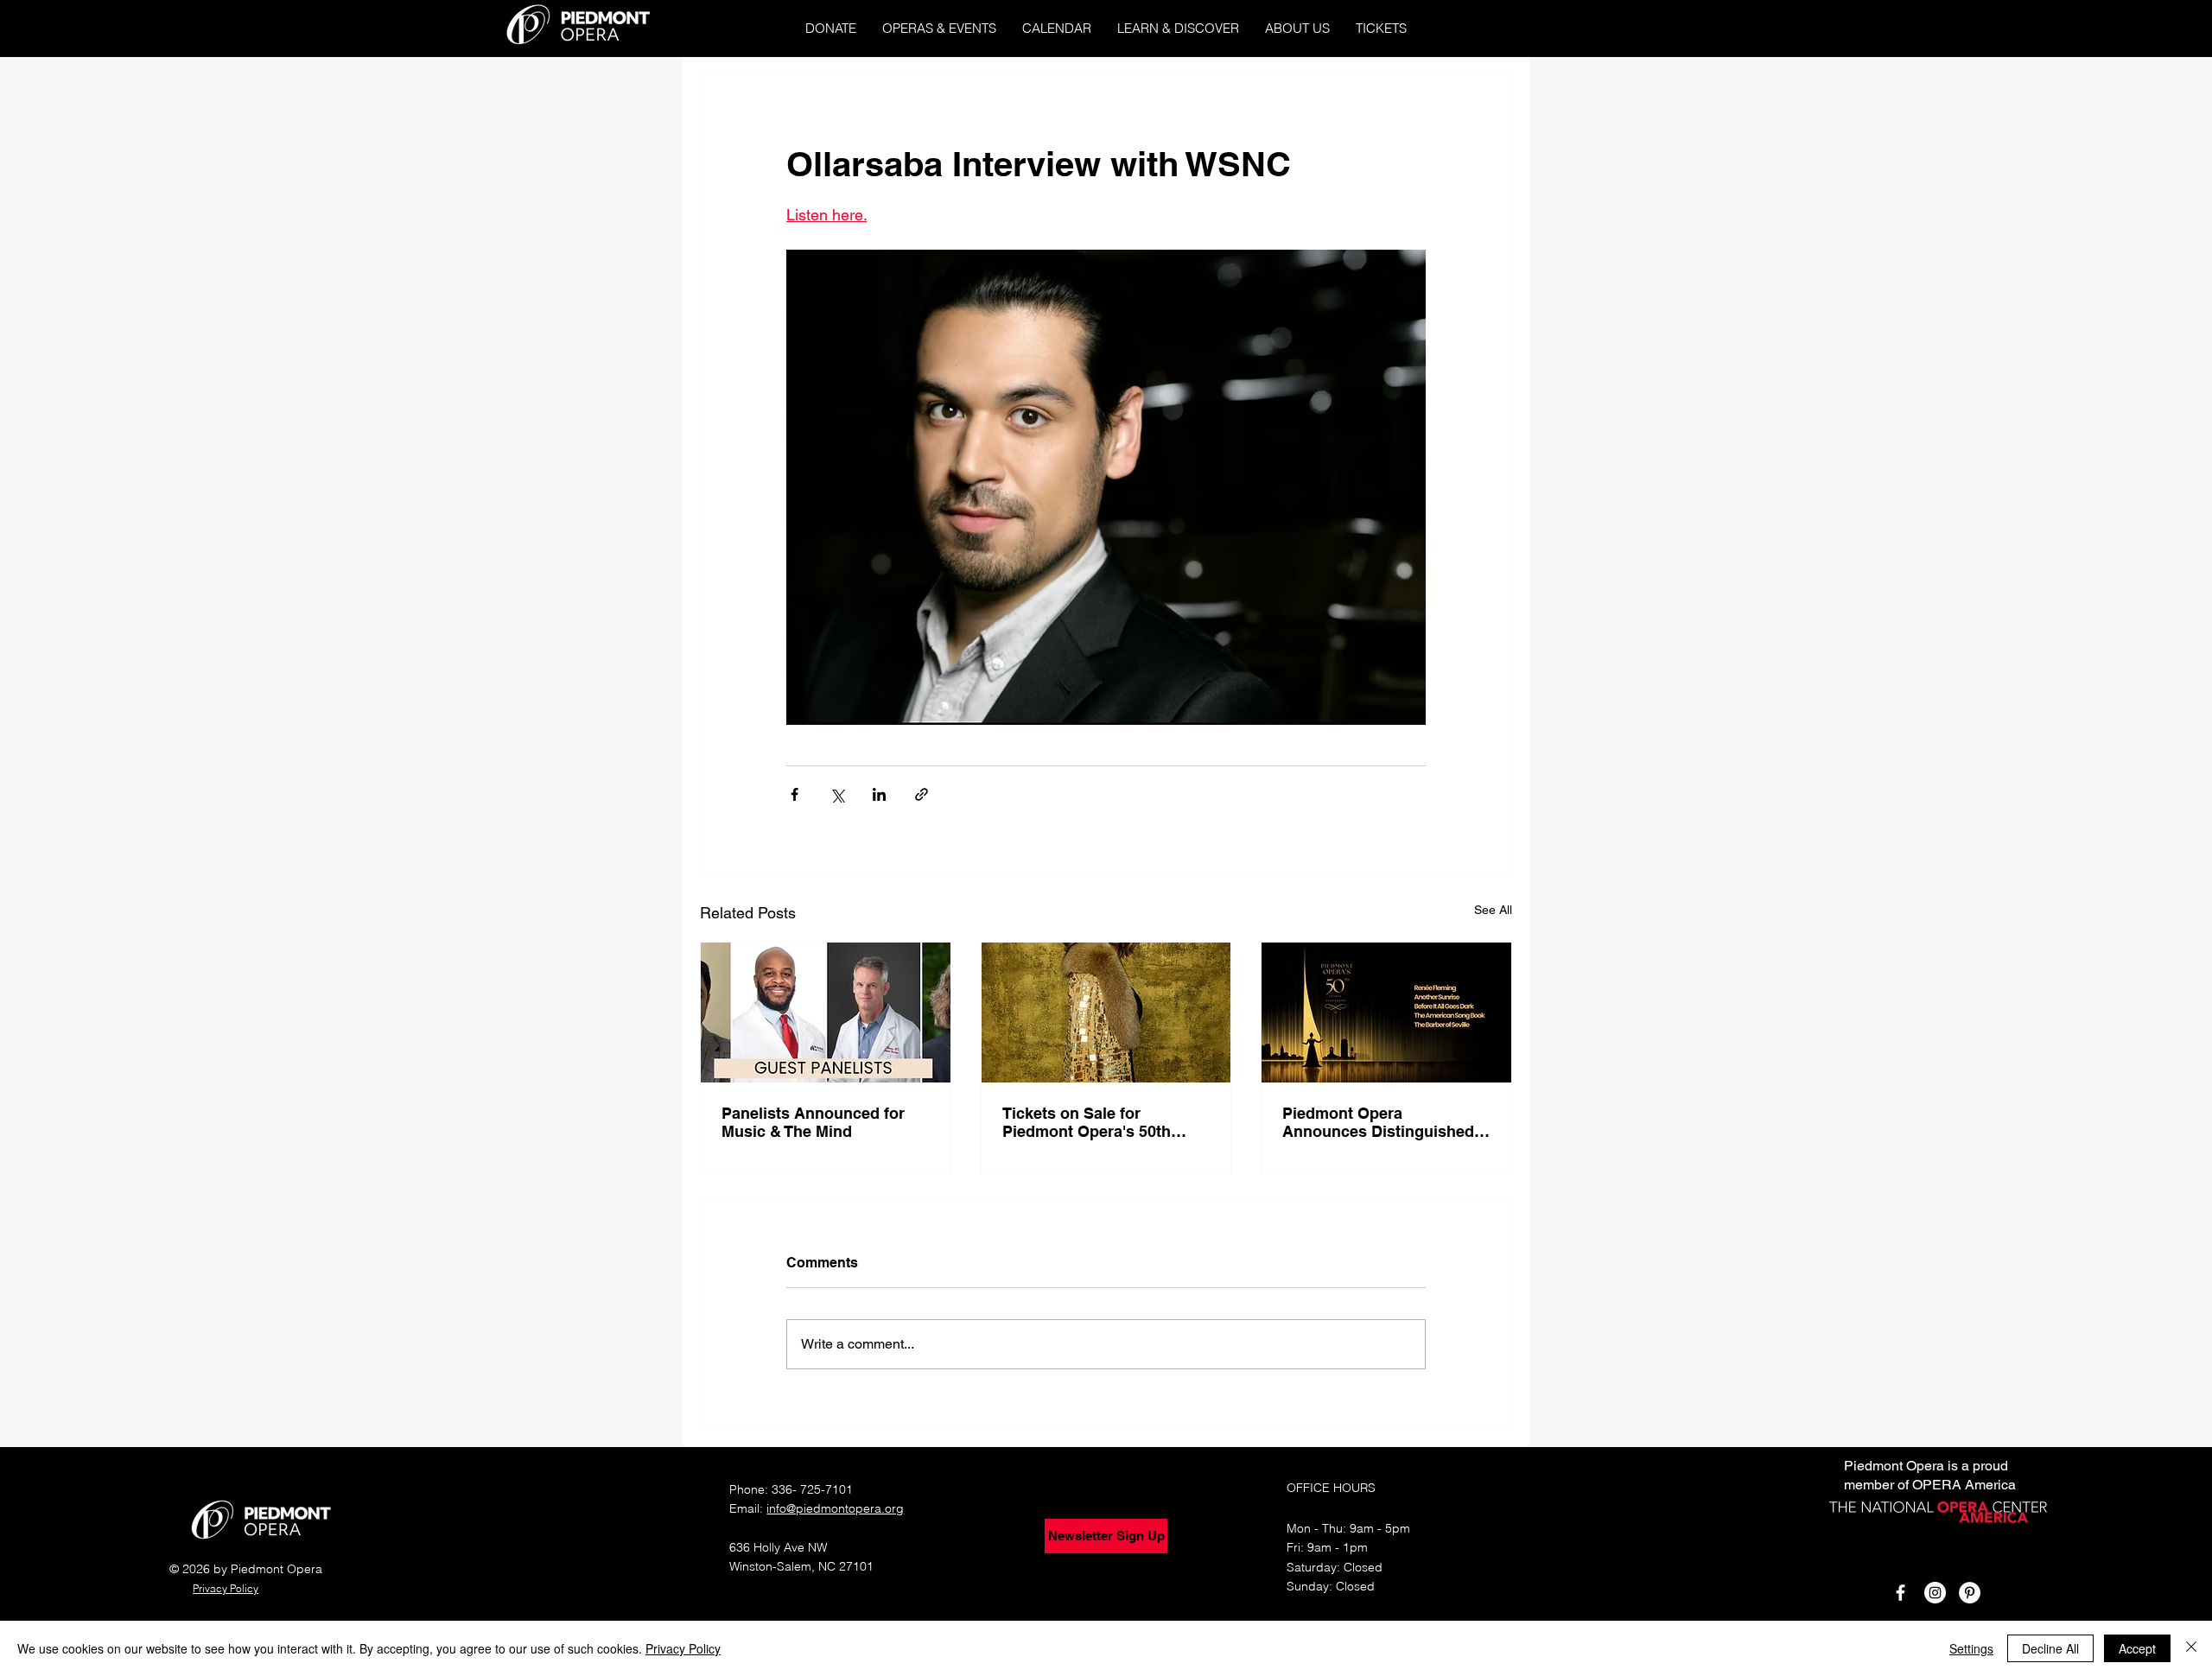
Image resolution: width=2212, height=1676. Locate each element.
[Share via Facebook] (795, 794)
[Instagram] (1935, 1593)
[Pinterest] (1970, 1593)
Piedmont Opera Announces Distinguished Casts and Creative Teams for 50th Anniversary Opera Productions (1382, 1122)
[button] (939, 28)
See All (1493, 910)
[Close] (2191, 1648)
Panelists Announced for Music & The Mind (813, 1122)
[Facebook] (1901, 1593)
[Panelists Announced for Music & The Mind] (826, 1013)
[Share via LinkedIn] (879, 794)
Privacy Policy (683, 1648)
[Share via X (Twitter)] (837, 794)
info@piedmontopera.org (835, 1508)
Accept (2137, 1648)
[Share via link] (922, 794)
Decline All (2050, 1648)
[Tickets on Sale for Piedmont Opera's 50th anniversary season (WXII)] (1106, 1013)
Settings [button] (1971, 1648)
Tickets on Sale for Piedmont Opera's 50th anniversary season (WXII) (1099, 1122)
